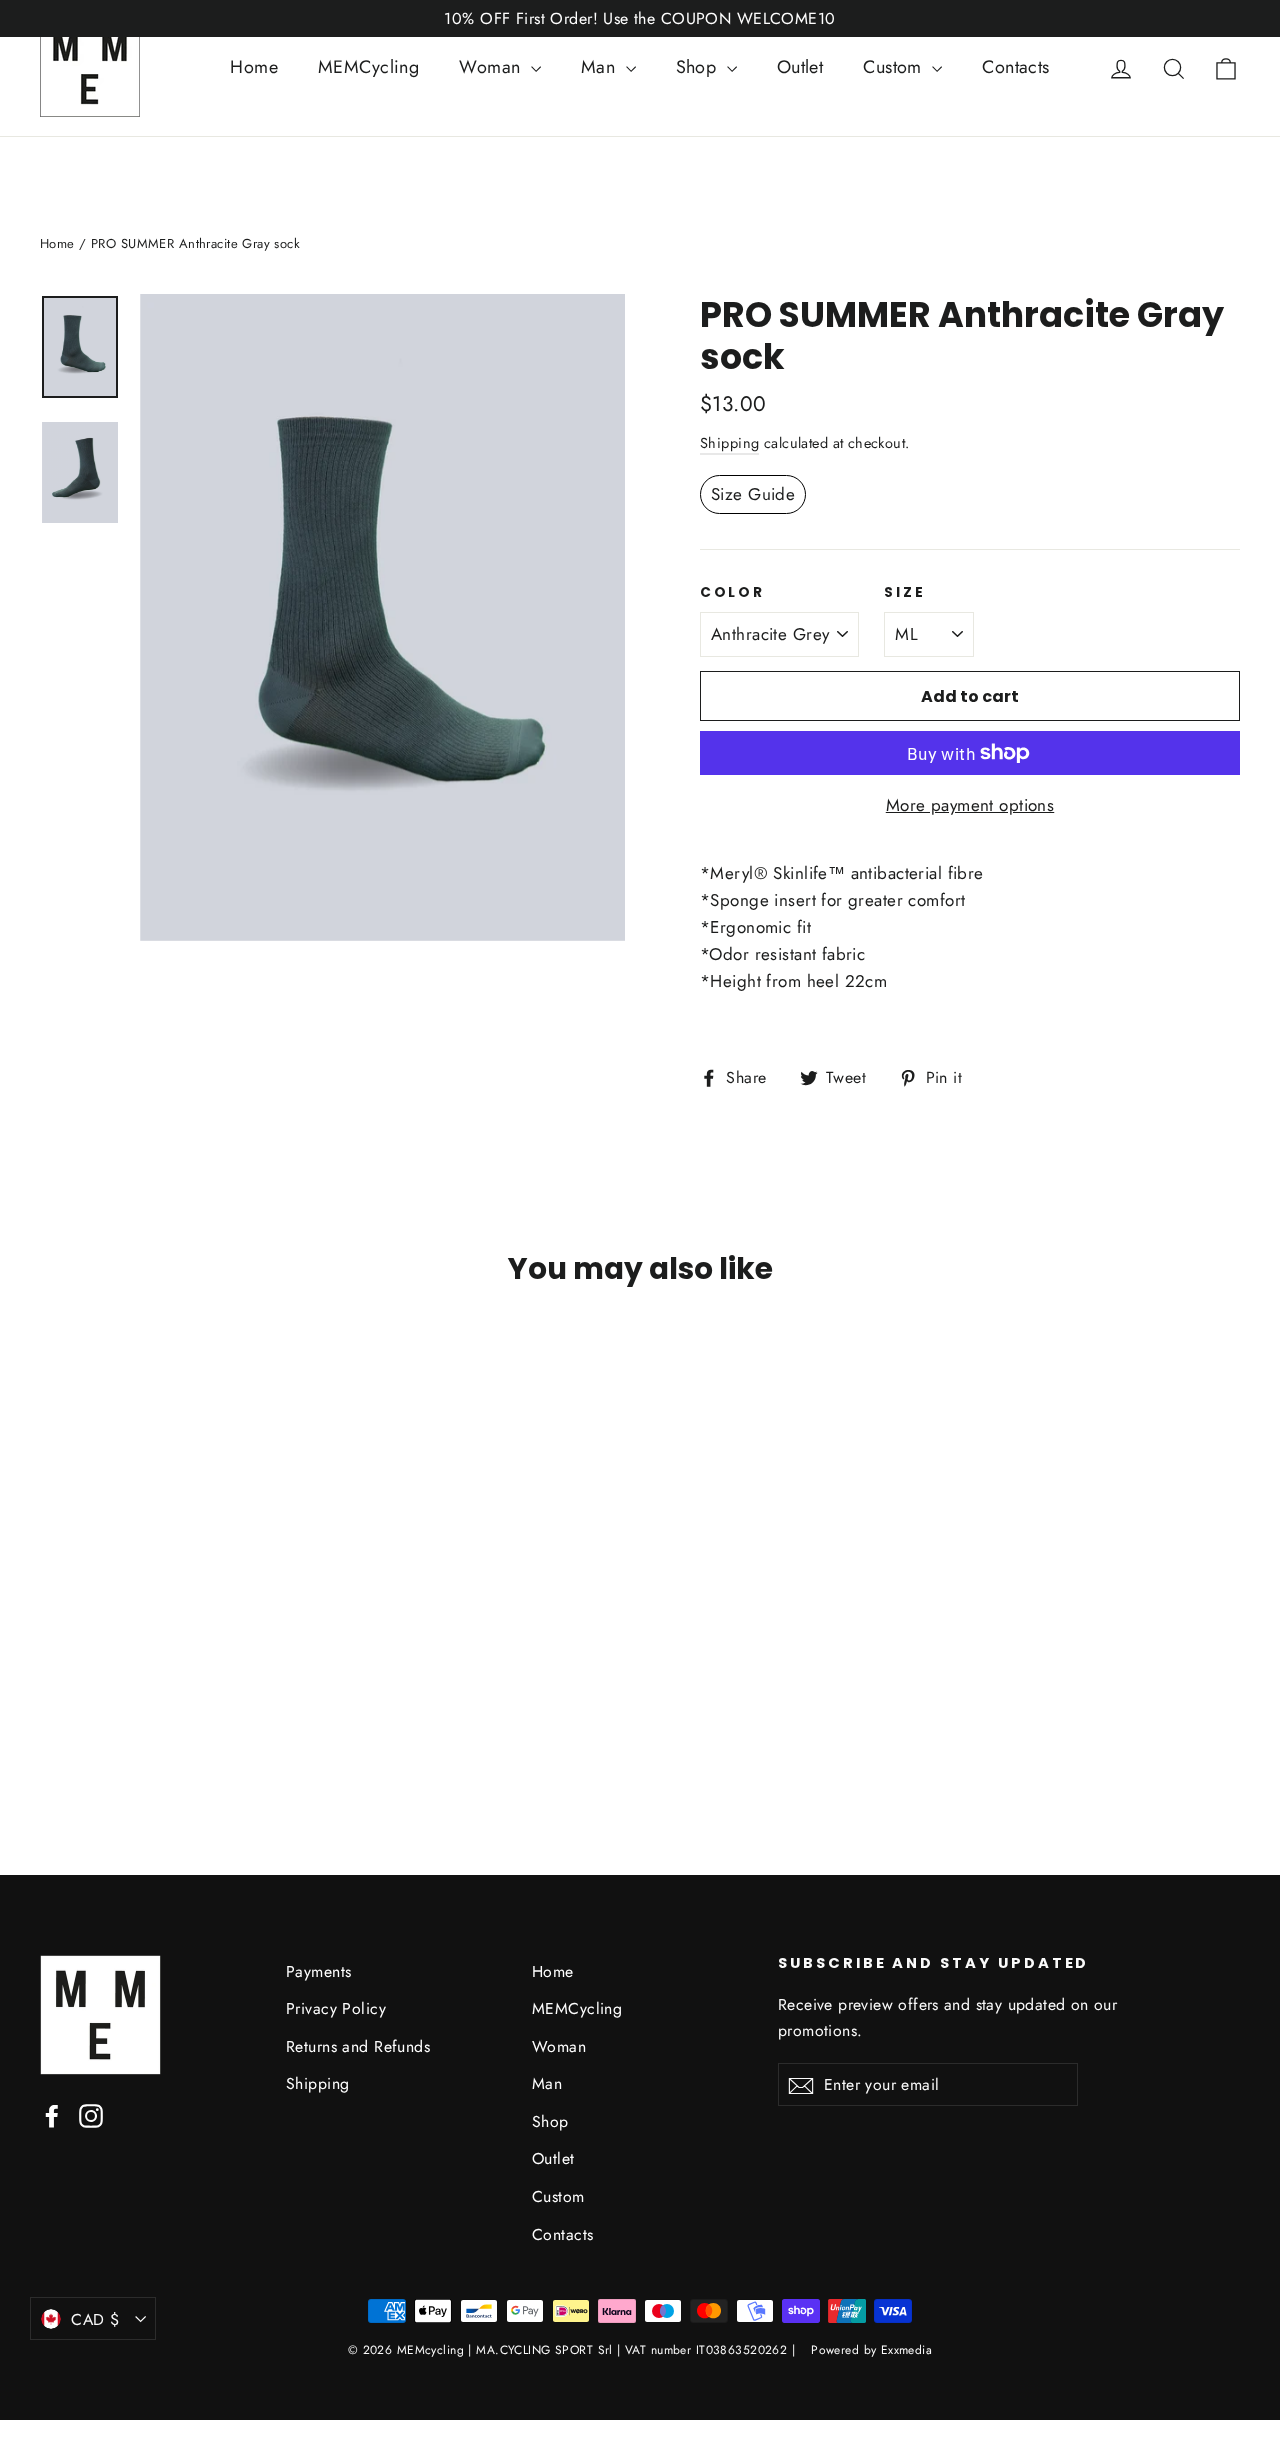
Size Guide (753, 494)
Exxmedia (906, 2350)
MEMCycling (368, 67)
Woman (492, 67)
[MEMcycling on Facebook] (52, 2114)
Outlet (800, 67)
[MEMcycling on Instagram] (91, 2114)
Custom (895, 67)
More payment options (970, 805)
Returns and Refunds (358, 2046)
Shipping (729, 443)
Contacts (1015, 67)
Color (732, 593)
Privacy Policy (336, 2008)
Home (254, 67)
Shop (699, 67)
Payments (318, 1971)
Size (904, 593)
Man (601, 67)
